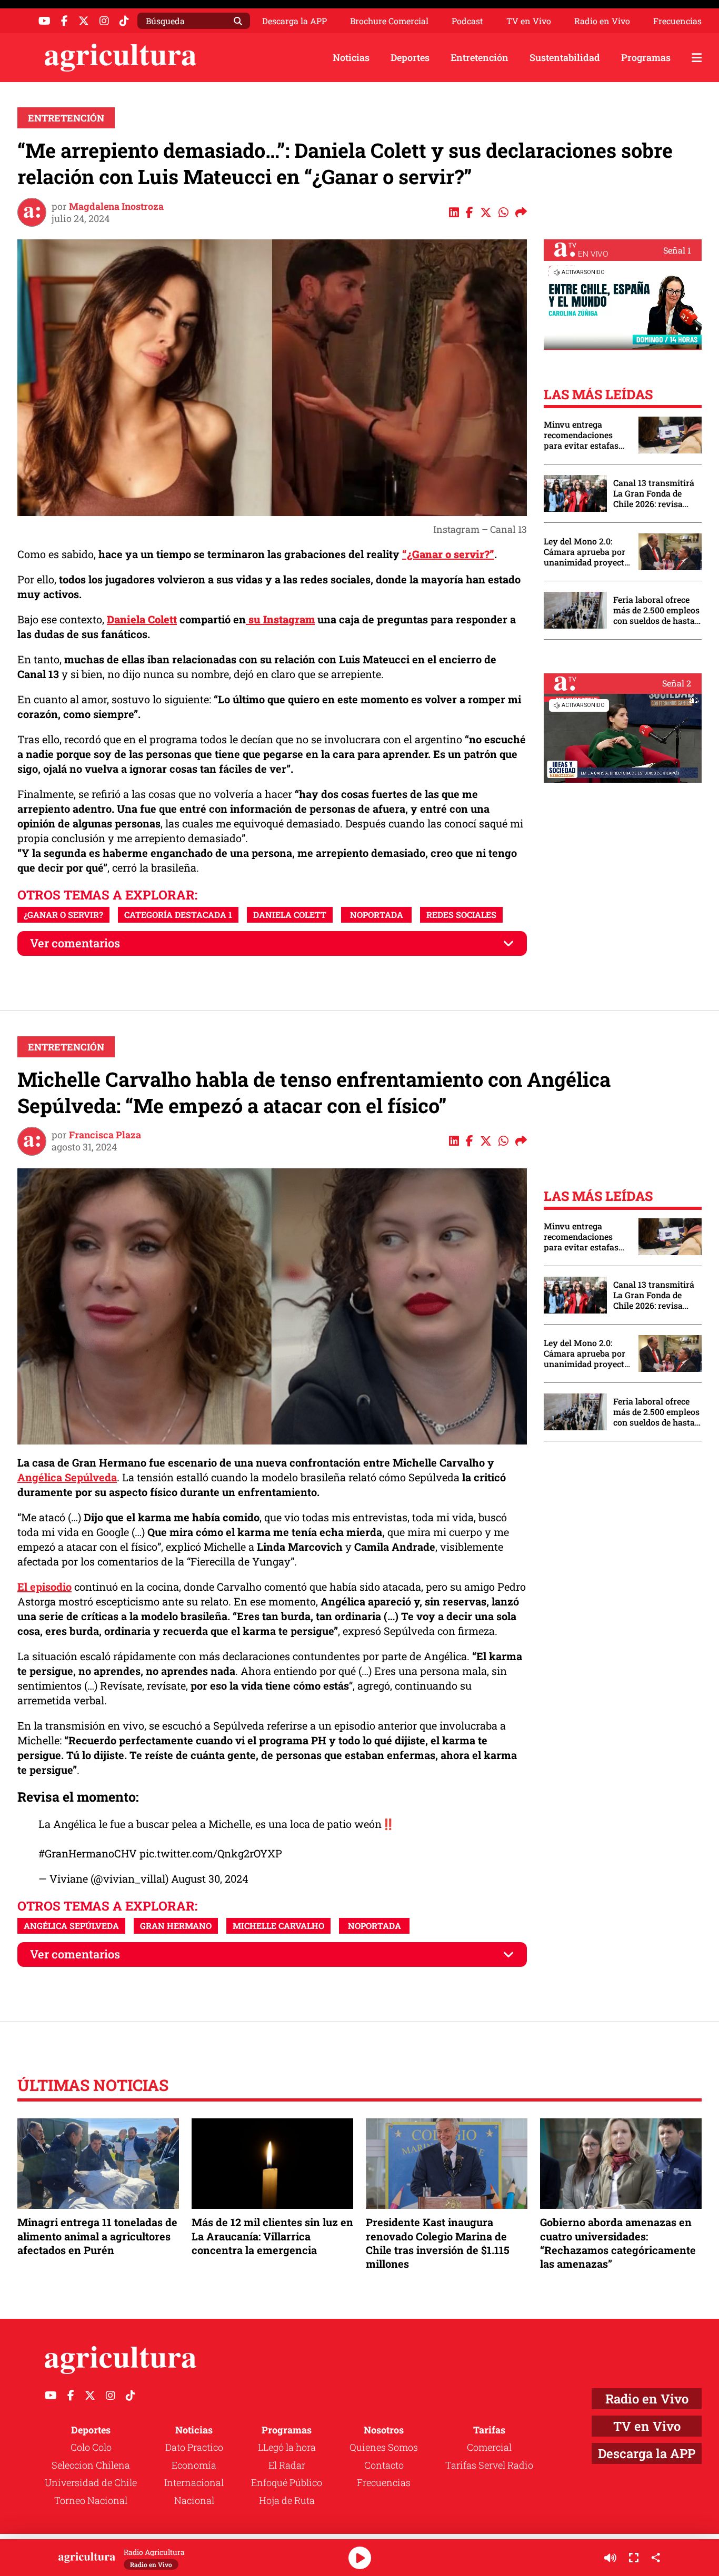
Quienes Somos (384, 2447)
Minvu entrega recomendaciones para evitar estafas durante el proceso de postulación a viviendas (586, 435)
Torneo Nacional (91, 2500)
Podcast (467, 21)
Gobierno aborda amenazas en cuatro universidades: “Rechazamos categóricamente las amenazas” (618, 2243)
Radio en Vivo (602, 21)
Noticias (351, 57)
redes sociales (461, 915)
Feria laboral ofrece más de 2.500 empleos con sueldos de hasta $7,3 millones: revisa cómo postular (656, 610)
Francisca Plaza (105, 1135)
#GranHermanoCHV (88, 1853)
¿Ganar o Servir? (63, 915)
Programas (646, 57)
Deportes (410, 57)
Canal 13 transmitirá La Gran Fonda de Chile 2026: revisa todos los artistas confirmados (654, 493)
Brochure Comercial (389, 21)
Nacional (194, 2500)
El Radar (287, 2465)
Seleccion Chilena (91, 2465)
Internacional (194, 2482)
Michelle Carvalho (278, 1926)
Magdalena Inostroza (116, 206)
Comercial (489, 2447)
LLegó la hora (287, 2447)
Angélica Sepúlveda (67, 1477)
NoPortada (377, 915)
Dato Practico (194, 2447)
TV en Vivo (529, 21)
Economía (194, 2465)
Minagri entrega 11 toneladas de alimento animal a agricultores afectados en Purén (97, 2236)
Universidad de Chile (91, 2482)
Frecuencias (677, 21)
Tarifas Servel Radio (489, 2465)
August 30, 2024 (210, 1878)
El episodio (44, 1587)
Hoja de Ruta (287, 2500)
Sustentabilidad (565, 57)
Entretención (480, 57)
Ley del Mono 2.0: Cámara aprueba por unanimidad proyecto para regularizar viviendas (586, 552)
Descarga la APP (294, 21)
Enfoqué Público (287, 2482)
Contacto (384, 2465)
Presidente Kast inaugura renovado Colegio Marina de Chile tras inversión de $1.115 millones (438, 2243)
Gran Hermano (176, 1926)
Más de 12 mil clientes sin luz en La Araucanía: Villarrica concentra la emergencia (272, 2236)
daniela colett (290, 915)
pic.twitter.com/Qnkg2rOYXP (211, 1853)
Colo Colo (91, 2447)
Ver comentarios (75, 943)
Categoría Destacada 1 (178, 915)
